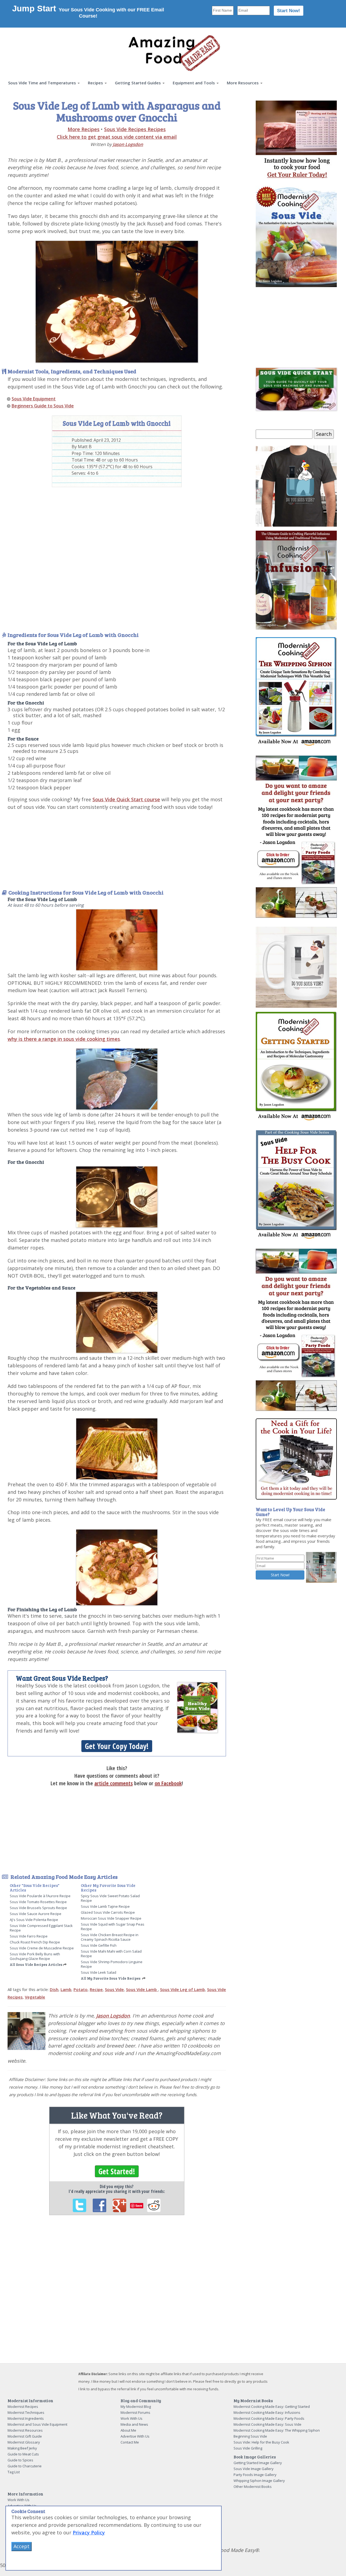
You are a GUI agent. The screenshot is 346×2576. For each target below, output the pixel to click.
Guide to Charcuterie (25, 2466)
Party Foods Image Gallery (255, 2475)
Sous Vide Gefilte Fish (99, 1945)
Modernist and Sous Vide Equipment (37, 2424)
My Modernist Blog (136, 2407)
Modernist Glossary (24, 2442)
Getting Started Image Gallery (258, 2463)
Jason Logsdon (128, 144)
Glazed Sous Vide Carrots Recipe (108, 1912)
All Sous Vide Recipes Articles (36, 1965)
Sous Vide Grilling (248, 2448)
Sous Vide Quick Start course (126, 799)
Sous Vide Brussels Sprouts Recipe (38, 1908)
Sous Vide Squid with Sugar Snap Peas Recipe (113, 1927)
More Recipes (84, 129)
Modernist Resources (25, 2430)
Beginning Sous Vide (250, 2436)
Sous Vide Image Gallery (254, 2469)
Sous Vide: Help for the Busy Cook (261, 2442)
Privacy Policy (89, 2532)
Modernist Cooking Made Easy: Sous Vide (267, 2424)
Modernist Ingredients (26, 2418)
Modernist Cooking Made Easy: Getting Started (272, 2407)
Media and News (134, 2424)
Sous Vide (114, 1989)
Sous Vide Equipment (34, 399)
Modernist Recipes (23, 2407)
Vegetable (35, 1997)
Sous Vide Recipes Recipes (135, 129)
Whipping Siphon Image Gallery (259, 2481)
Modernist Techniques (26, 2412)
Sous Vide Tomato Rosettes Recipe (38, 1902)
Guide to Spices (20, 2460)
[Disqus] (117, 2294)
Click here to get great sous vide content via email (117, 137)
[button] (44, 83)
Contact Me (130, 2442)
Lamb (66, 1989)
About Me (128, 2430)
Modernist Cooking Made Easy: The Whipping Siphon (277, 2430)
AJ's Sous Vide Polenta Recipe (34, 1920)
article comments (114, 1783)
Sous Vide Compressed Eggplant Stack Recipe (41, 1928)
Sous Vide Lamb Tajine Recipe (105, 1906)
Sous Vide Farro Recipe (29, 1936)
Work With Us (132, 2418)
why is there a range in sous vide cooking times (64, 1039)
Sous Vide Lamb (142, 1989)
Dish (54, 1989)
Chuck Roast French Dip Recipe (35, 1942)
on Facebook (168, 1783)
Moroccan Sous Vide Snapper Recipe (111, 1918)
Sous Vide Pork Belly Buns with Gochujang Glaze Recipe (35, 1956)
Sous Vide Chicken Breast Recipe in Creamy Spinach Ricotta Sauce (110, 1937)
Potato (81, 1989)
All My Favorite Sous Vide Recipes (111, 1978)
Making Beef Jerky (22, 2448)
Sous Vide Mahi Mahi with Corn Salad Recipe (111, 1954)
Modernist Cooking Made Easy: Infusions (267, 2412)
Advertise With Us (135, 2436)
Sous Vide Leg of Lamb (182, 1989)
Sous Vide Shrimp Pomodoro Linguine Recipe (112, 1964)
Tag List (14, 2472)
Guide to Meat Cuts (23, 2454)
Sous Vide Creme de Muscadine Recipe (42, 1948)
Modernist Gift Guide (25, 2436)
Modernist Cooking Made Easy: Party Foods (269, 2418)
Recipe (96, 1989)
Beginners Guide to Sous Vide (43, 406)
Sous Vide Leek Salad (99, 1972)
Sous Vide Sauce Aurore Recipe (36, 1914)
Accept (21, 2546)
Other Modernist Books (253, 2487)
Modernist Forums (135, 2412)
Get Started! (117, 2171)
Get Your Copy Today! (117, 1746)
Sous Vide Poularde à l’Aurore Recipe (40, 1896)
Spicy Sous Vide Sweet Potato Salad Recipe (110, 1898)
